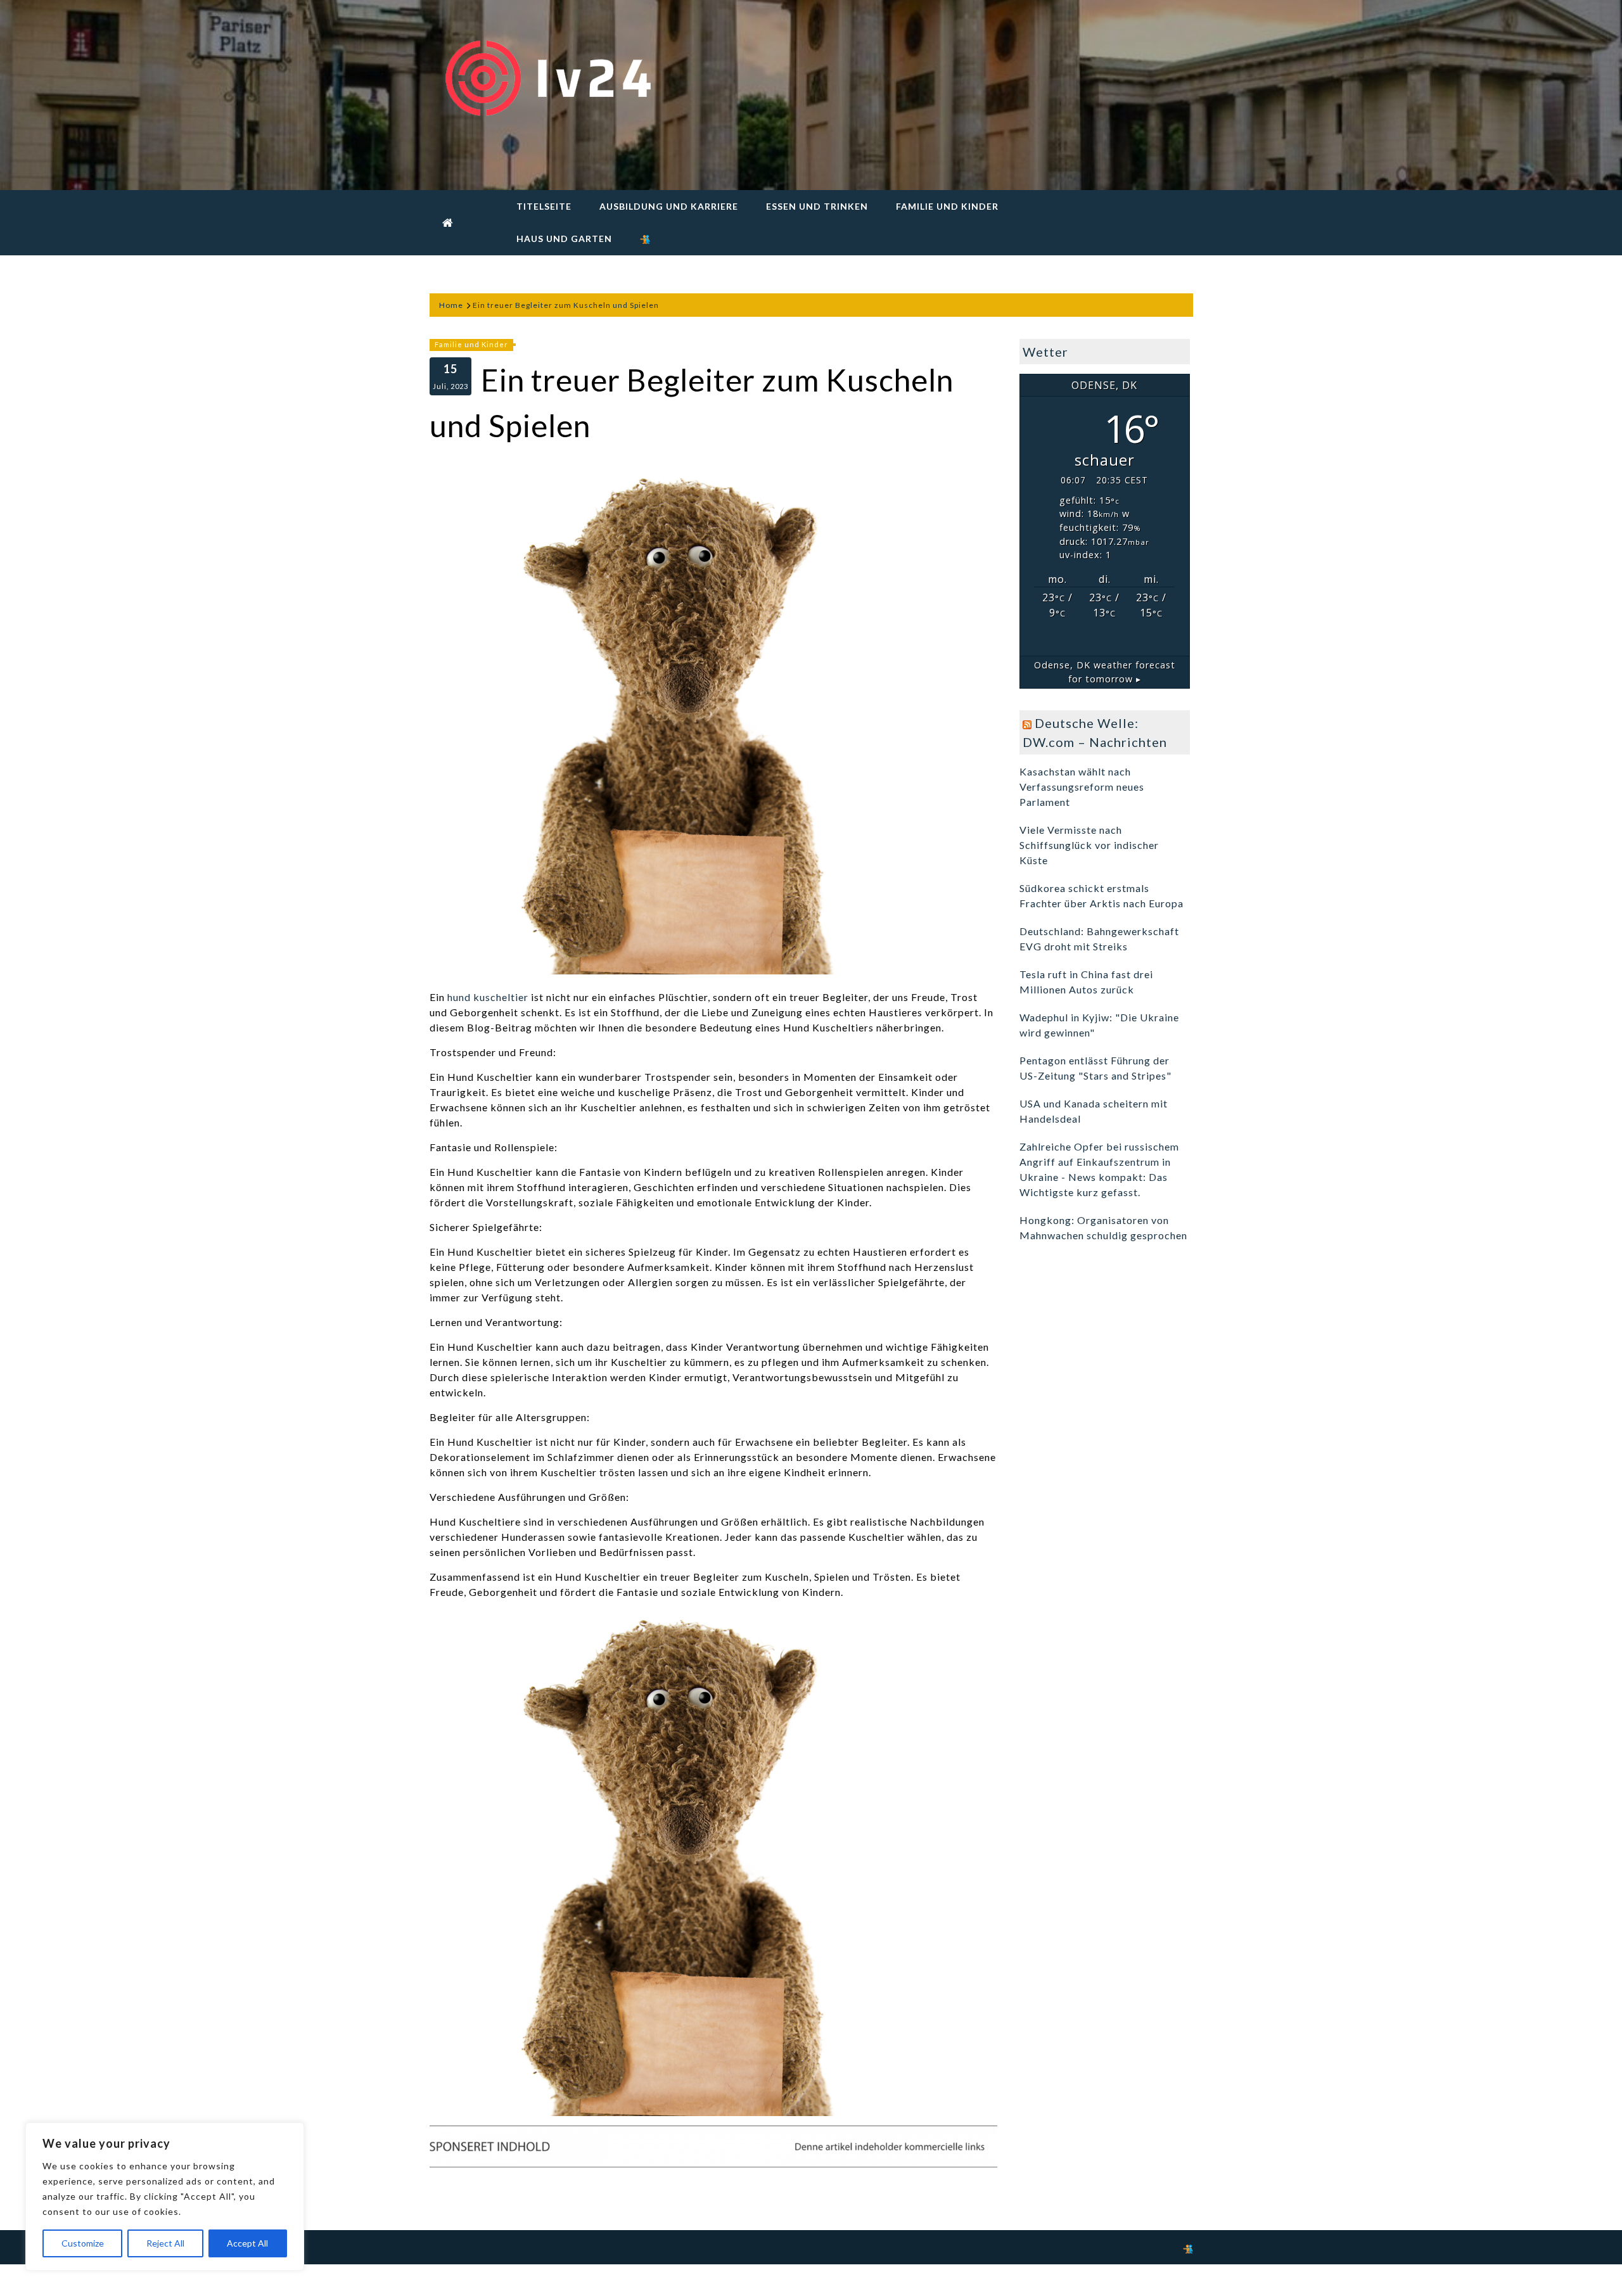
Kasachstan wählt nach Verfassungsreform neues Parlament (1082, 787)
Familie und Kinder (947, 206)
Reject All (165, 2243)
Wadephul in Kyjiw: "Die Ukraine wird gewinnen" (1099, 1025)
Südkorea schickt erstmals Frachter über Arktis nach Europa (1102, 896)
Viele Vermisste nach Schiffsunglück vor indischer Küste (1089, 845)
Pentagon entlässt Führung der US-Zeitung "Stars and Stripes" (1095, 1068)
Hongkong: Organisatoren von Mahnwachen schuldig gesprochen (1103, 1228)
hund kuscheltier (488, 997)
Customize (83, 2243)
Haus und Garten (564, 239)
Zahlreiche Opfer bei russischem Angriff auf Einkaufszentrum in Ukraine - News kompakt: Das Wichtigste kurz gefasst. (1099, 1169)
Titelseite (544, 206)
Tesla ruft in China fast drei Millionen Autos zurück (1086, 982)
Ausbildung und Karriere (669, 206)
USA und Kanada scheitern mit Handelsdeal (1094, 1111)
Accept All (247, 2243)
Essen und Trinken (817, 206)
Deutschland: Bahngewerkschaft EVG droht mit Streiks (1099, 939)
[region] (165, 2197)
